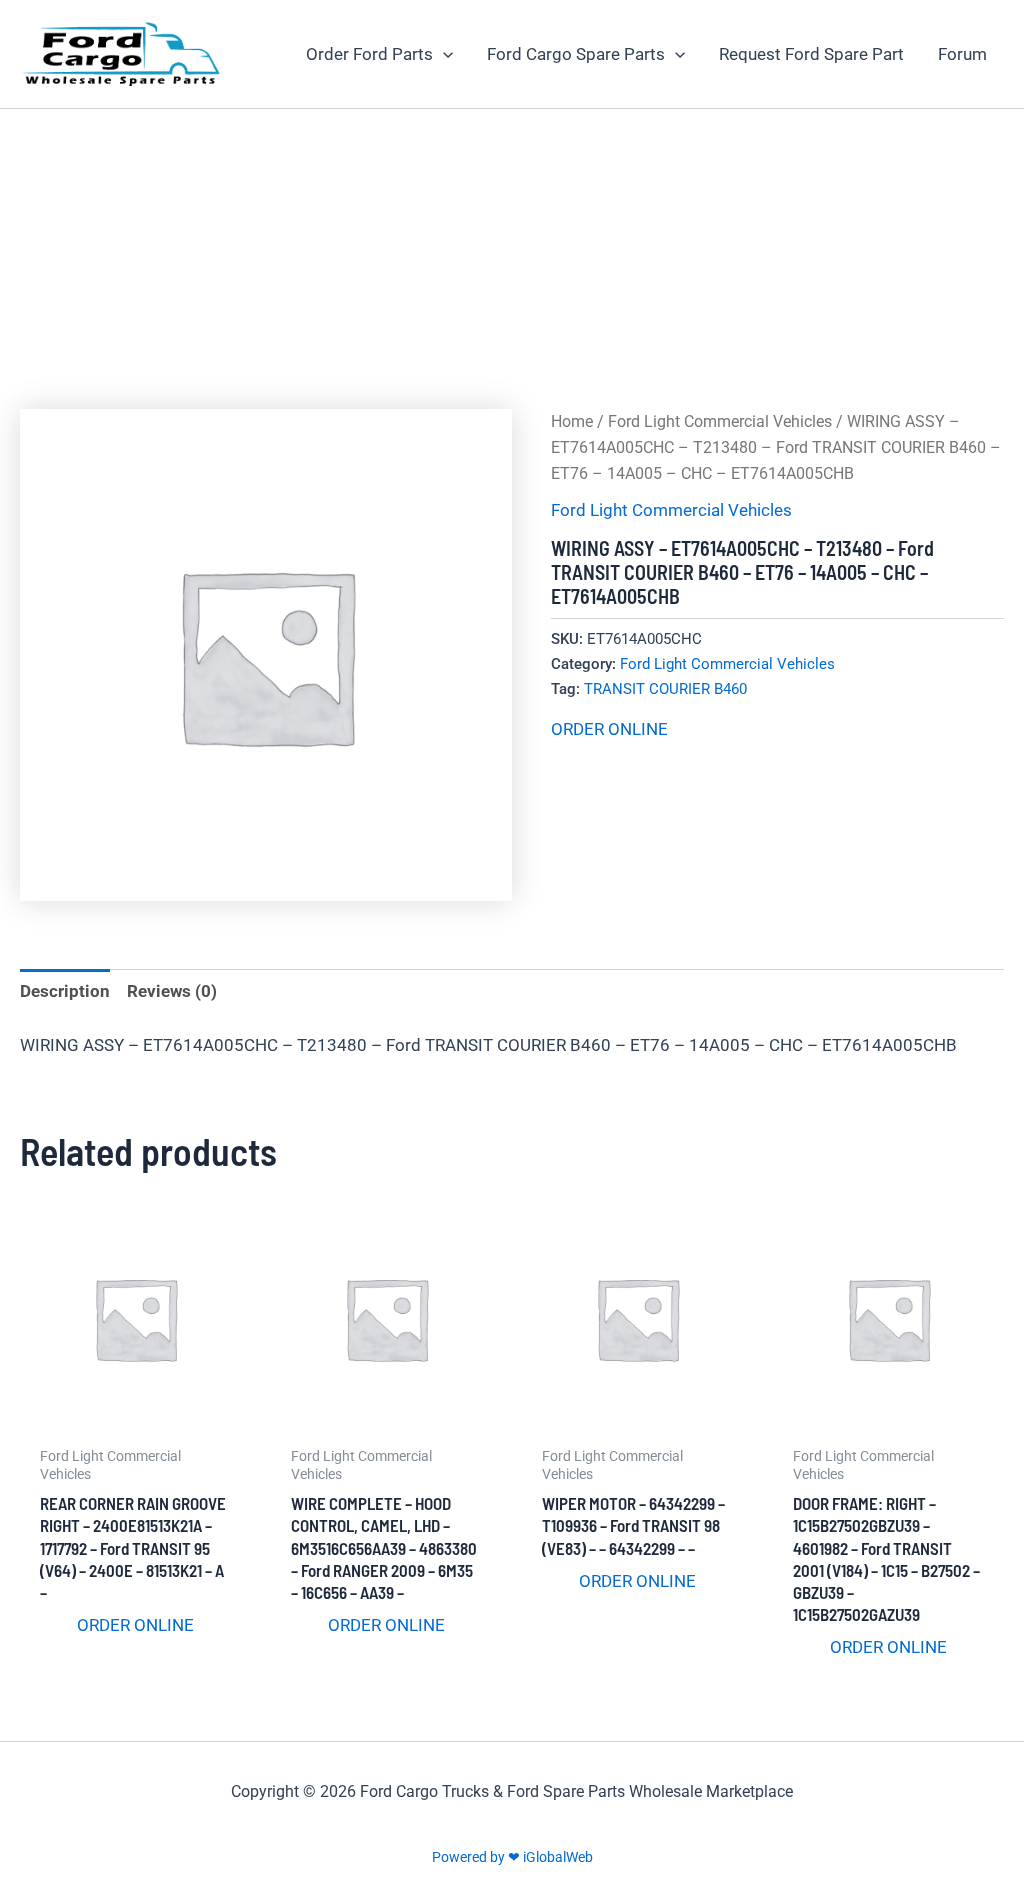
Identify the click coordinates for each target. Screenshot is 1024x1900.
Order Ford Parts (369, 54)
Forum (962, 54)
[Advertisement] (512, 259)
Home (572, 421)
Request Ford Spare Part (811, 54)
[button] (443, 54)
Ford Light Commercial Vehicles (720, 421)
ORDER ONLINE (609, 729)
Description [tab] (65, 991)
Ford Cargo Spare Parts (576, 54)
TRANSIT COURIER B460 (665, 689)
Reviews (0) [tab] (172, 991)
